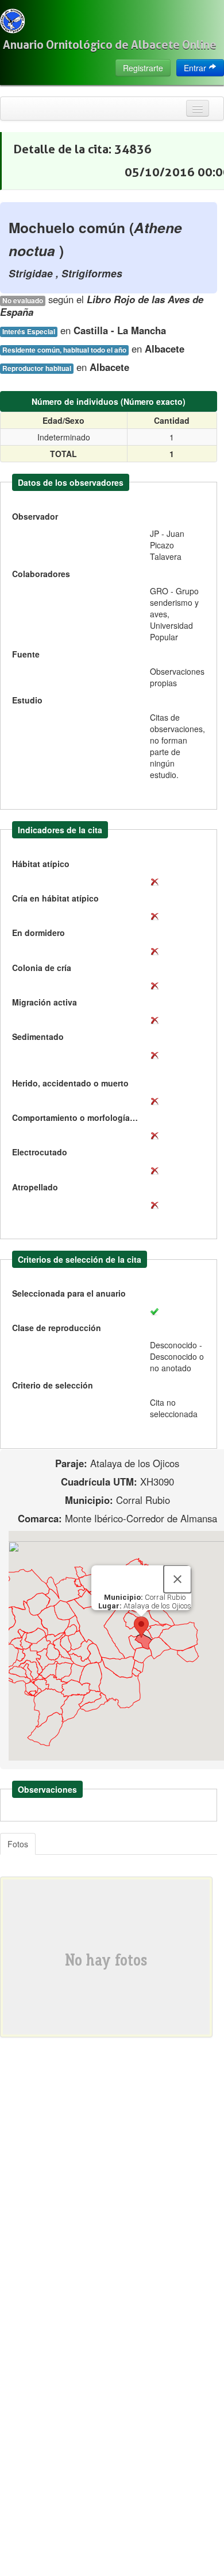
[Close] (177, 1579)
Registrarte (143, 68)
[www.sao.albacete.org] (12, 21)
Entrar (196, 68)
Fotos (18, 1844)
